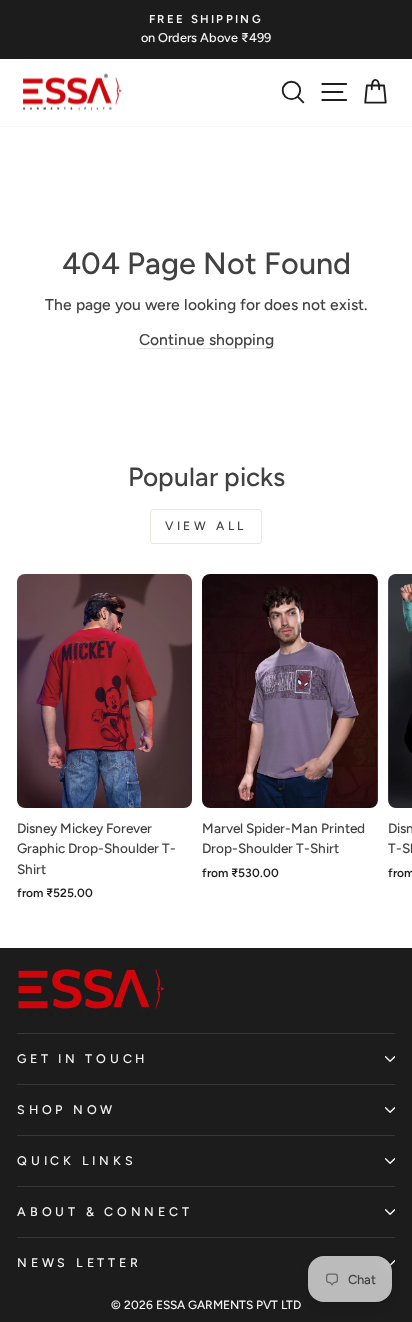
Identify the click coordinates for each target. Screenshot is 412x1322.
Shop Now (66, 1109)
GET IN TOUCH (82, 1058)
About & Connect (104, 1211)
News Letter (79, 1262)
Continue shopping (206, 339)
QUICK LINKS (76, 1160)
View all (206, 526)
